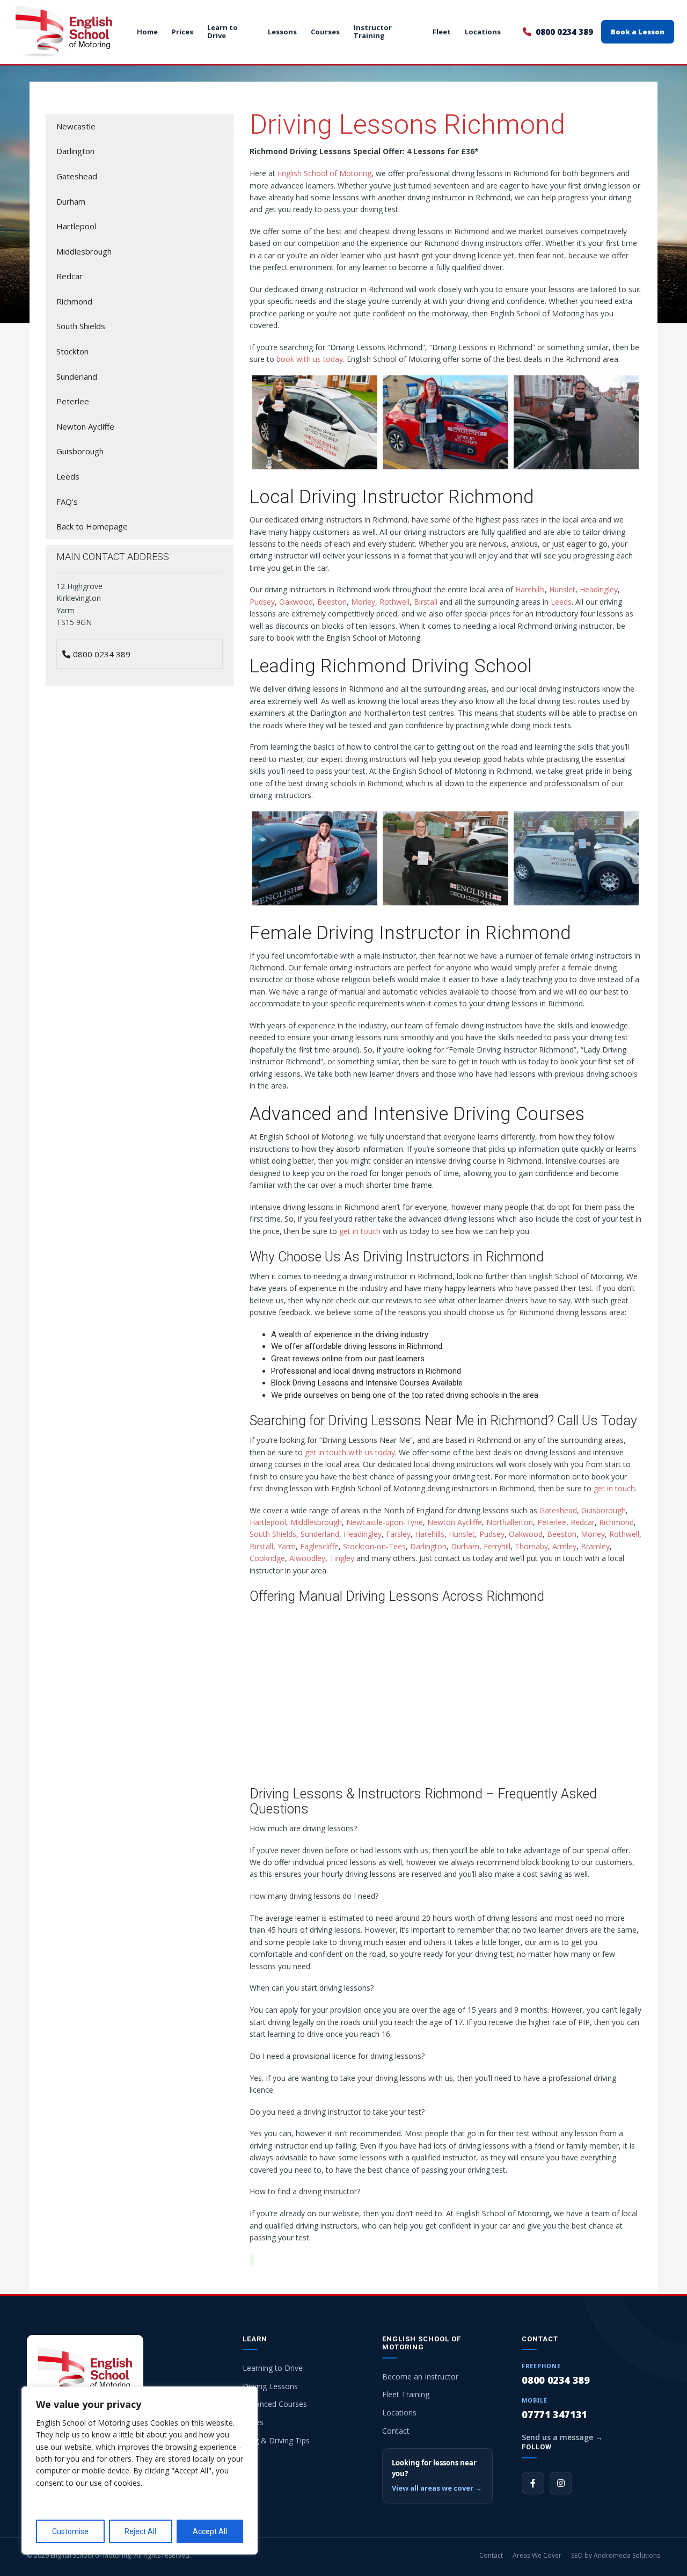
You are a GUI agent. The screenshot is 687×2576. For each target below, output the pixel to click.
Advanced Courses (275, 2404)
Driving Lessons (270, 2386)
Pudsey (262, 602)
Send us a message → (562, 2437)
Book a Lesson (638, 32)
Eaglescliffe (319, 1546)
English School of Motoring (324, 173)
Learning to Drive (273, 2368)
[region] (140, 2470)
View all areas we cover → (437, 2488)
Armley (564, 1546)
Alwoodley (307, 1558)
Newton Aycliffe (455, 1522)
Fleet (442, 32)
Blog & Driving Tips (276, 2440)
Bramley (595, 1546)
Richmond (616, 1522)
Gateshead (558, 1510)
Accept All (210, 2531)
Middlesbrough (316, 1522)
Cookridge (267, 1558)
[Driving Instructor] (315, 422)
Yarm (287, 1546)
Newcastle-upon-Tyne (385, 1522)
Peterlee (552, 1522)
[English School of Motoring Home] (64, 32)
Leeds (561, 602)
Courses (325, 32)
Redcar (583, 1522)
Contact (396, 2431)
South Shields (273, 1534)
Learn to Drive (222, 32)
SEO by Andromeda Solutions (616, 2555)
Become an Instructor (420, 2377)
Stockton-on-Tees (374, 1546)
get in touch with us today (350, 1452)
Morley (363, 602)
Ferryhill (497, 1546)
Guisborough (604, 1510)
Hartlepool (268, 1522)
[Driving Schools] (576, 858)
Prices (182, 32)
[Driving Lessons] (445, 858)
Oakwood (296, 602)
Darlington (428, 1546)
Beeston (332, 602)
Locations (483, 32)
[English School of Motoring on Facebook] (533, 2483)
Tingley (342, 1558)
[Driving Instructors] (445, 422)
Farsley (398, 1534)
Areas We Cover (537, 2555)
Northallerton (510, 1522)
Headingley (599, 589)
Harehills (530, 589)
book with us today (310, 359)
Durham (465, 1546)
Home (147, 32)
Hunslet (562, 589)
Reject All (140, 2531)
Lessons (282, 32)
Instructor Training (373, 32)
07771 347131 (554, 2414)
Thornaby (531, 1546)
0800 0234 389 (564, 32)
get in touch (360, 1231)
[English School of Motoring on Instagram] (561, 2483)
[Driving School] (576, 422)
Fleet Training (406, 2394)
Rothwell (394, 602)
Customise (70, 2531)
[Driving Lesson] (315, 858)
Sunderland (320, 1534)
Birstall (426, 602)
